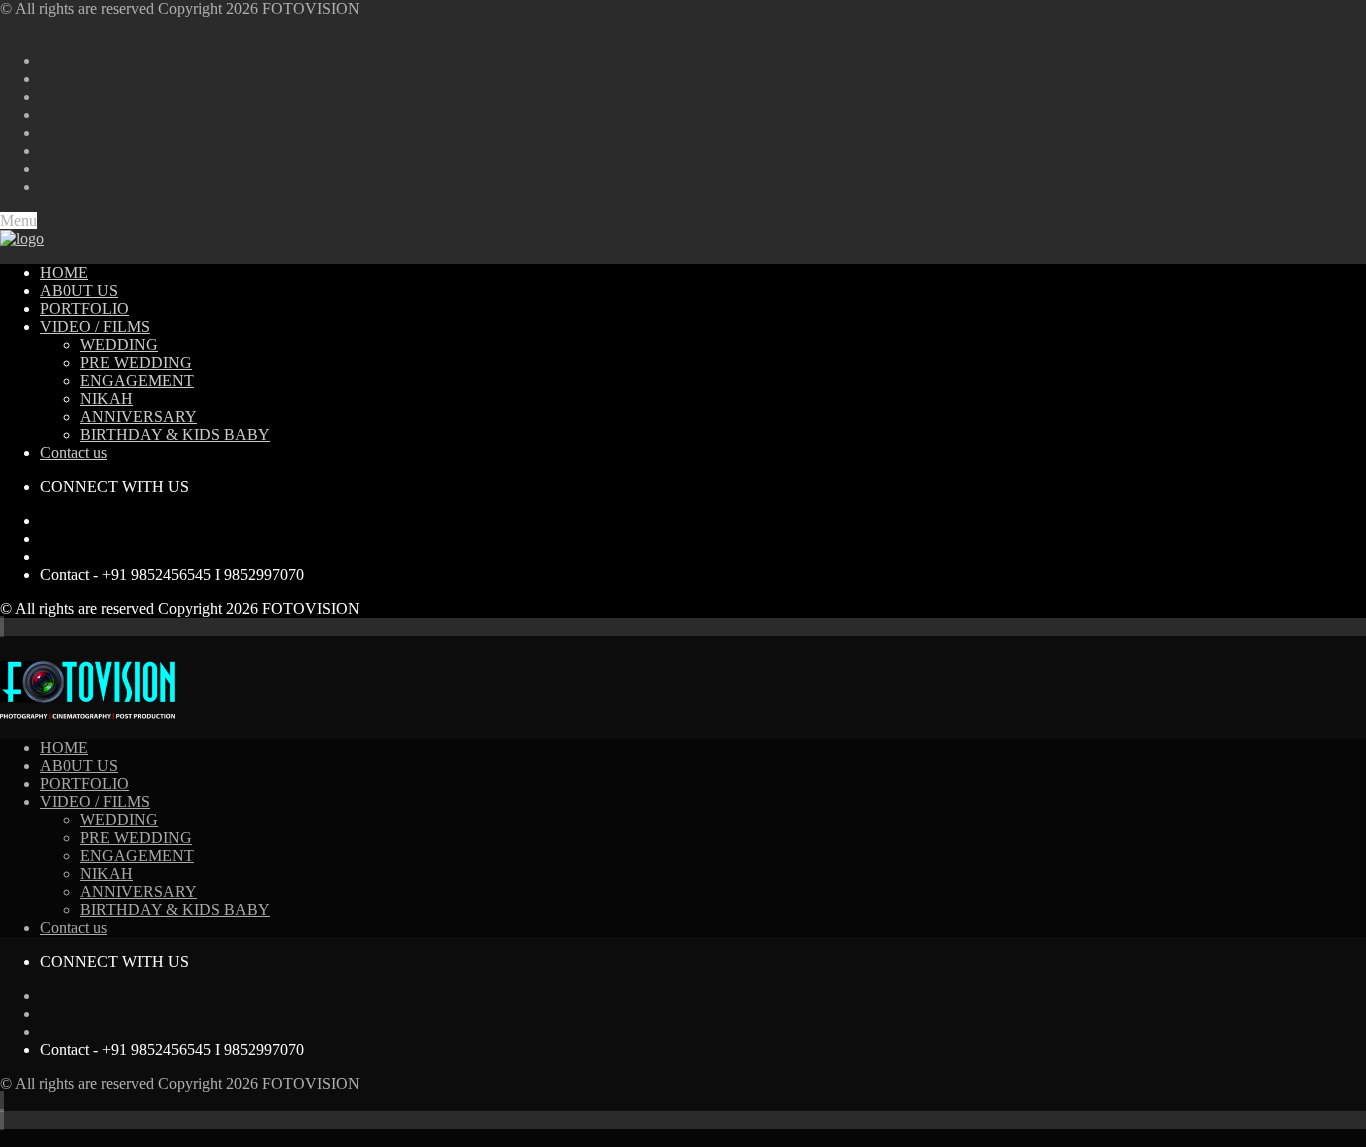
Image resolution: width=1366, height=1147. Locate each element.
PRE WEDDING (136, 362)
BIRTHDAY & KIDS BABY (175, 434)
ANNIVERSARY (138, 416)
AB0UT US (79, 290)
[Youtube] (46, 538)
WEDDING (119, 344)
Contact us (73, 452)
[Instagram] (46, 556)
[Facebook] (46, 520)
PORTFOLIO (84, 308)
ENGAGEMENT (137, 380)
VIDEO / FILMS (95, 326)
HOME (64, 272)
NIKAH (106, 398)
